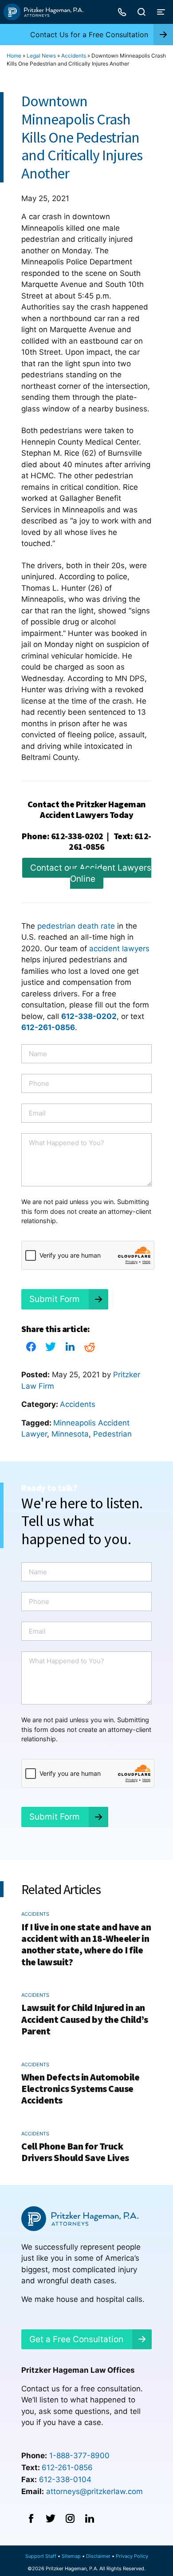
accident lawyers (119, 949)
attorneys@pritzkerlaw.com (94, 2491)
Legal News (41, 56)
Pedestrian (112, 1434)
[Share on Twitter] (51, 1349)
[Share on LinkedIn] (70, 1349)
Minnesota (70, 1434)
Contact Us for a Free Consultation (89, 35)
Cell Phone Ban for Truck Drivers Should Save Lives (75, 2152)
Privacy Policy (132, 2556)
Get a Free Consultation (76, 2339)
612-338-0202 (77, 836)
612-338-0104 (65, 2479)
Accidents (74, 56)
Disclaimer (98, 2556)
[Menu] (161, 12)
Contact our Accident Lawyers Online (91, 874)
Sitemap (71, 2556)
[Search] (142, 12)
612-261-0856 (67, 2468)
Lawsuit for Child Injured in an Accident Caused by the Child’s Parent (85, 2019)
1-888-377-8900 (79, 2456)
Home (14, 56)
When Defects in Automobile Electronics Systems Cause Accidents (80, 2089)
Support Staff (41, 2556)
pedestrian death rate (76, 926)
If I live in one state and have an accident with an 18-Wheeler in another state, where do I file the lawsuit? (86, 1944)
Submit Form (55, 1299)
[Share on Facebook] (31, 1349)
